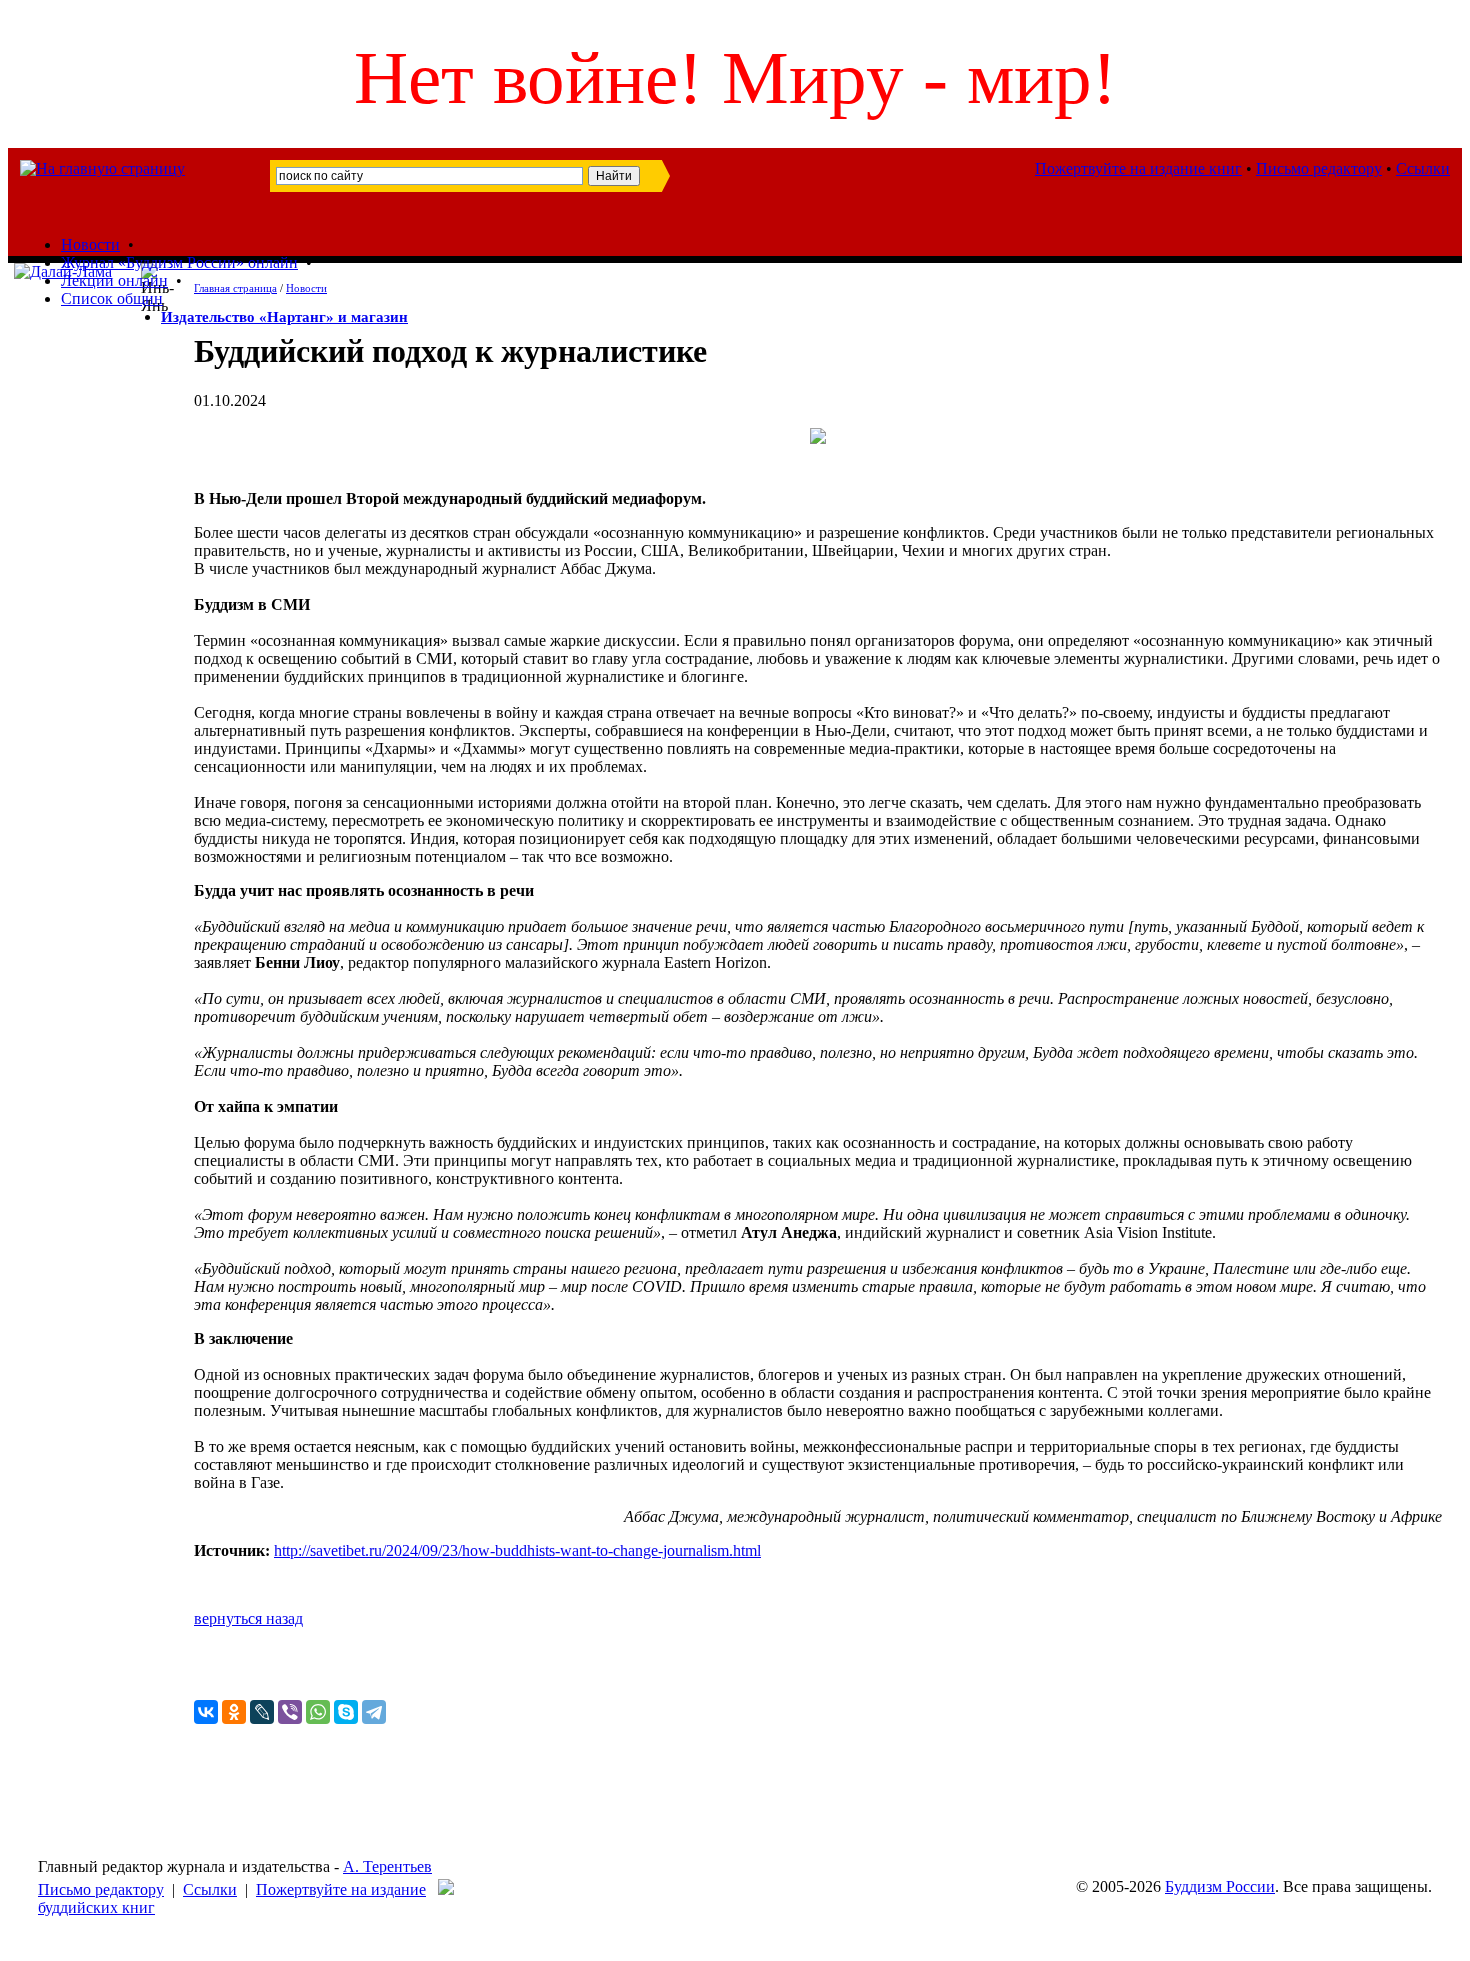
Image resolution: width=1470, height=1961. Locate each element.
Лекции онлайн (114, 280)
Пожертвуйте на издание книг (1138, 168)
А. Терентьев (387, 1866)
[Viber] (290, 1712)
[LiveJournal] (262, 1712)
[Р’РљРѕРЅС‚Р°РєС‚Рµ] (206, 1712)
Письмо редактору (1319, 168)
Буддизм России (1220, 1886)
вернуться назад (248, 1618)
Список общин (112, 298)
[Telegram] (374, 1712)
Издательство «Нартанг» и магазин (284, 317)
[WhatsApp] (318, 1712)
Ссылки (1423, 168)
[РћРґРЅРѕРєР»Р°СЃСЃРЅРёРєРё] (234, 1712)
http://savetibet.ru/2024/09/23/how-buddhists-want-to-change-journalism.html (517, 1550)
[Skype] (346, 1712)
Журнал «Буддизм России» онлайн (179, 262)
